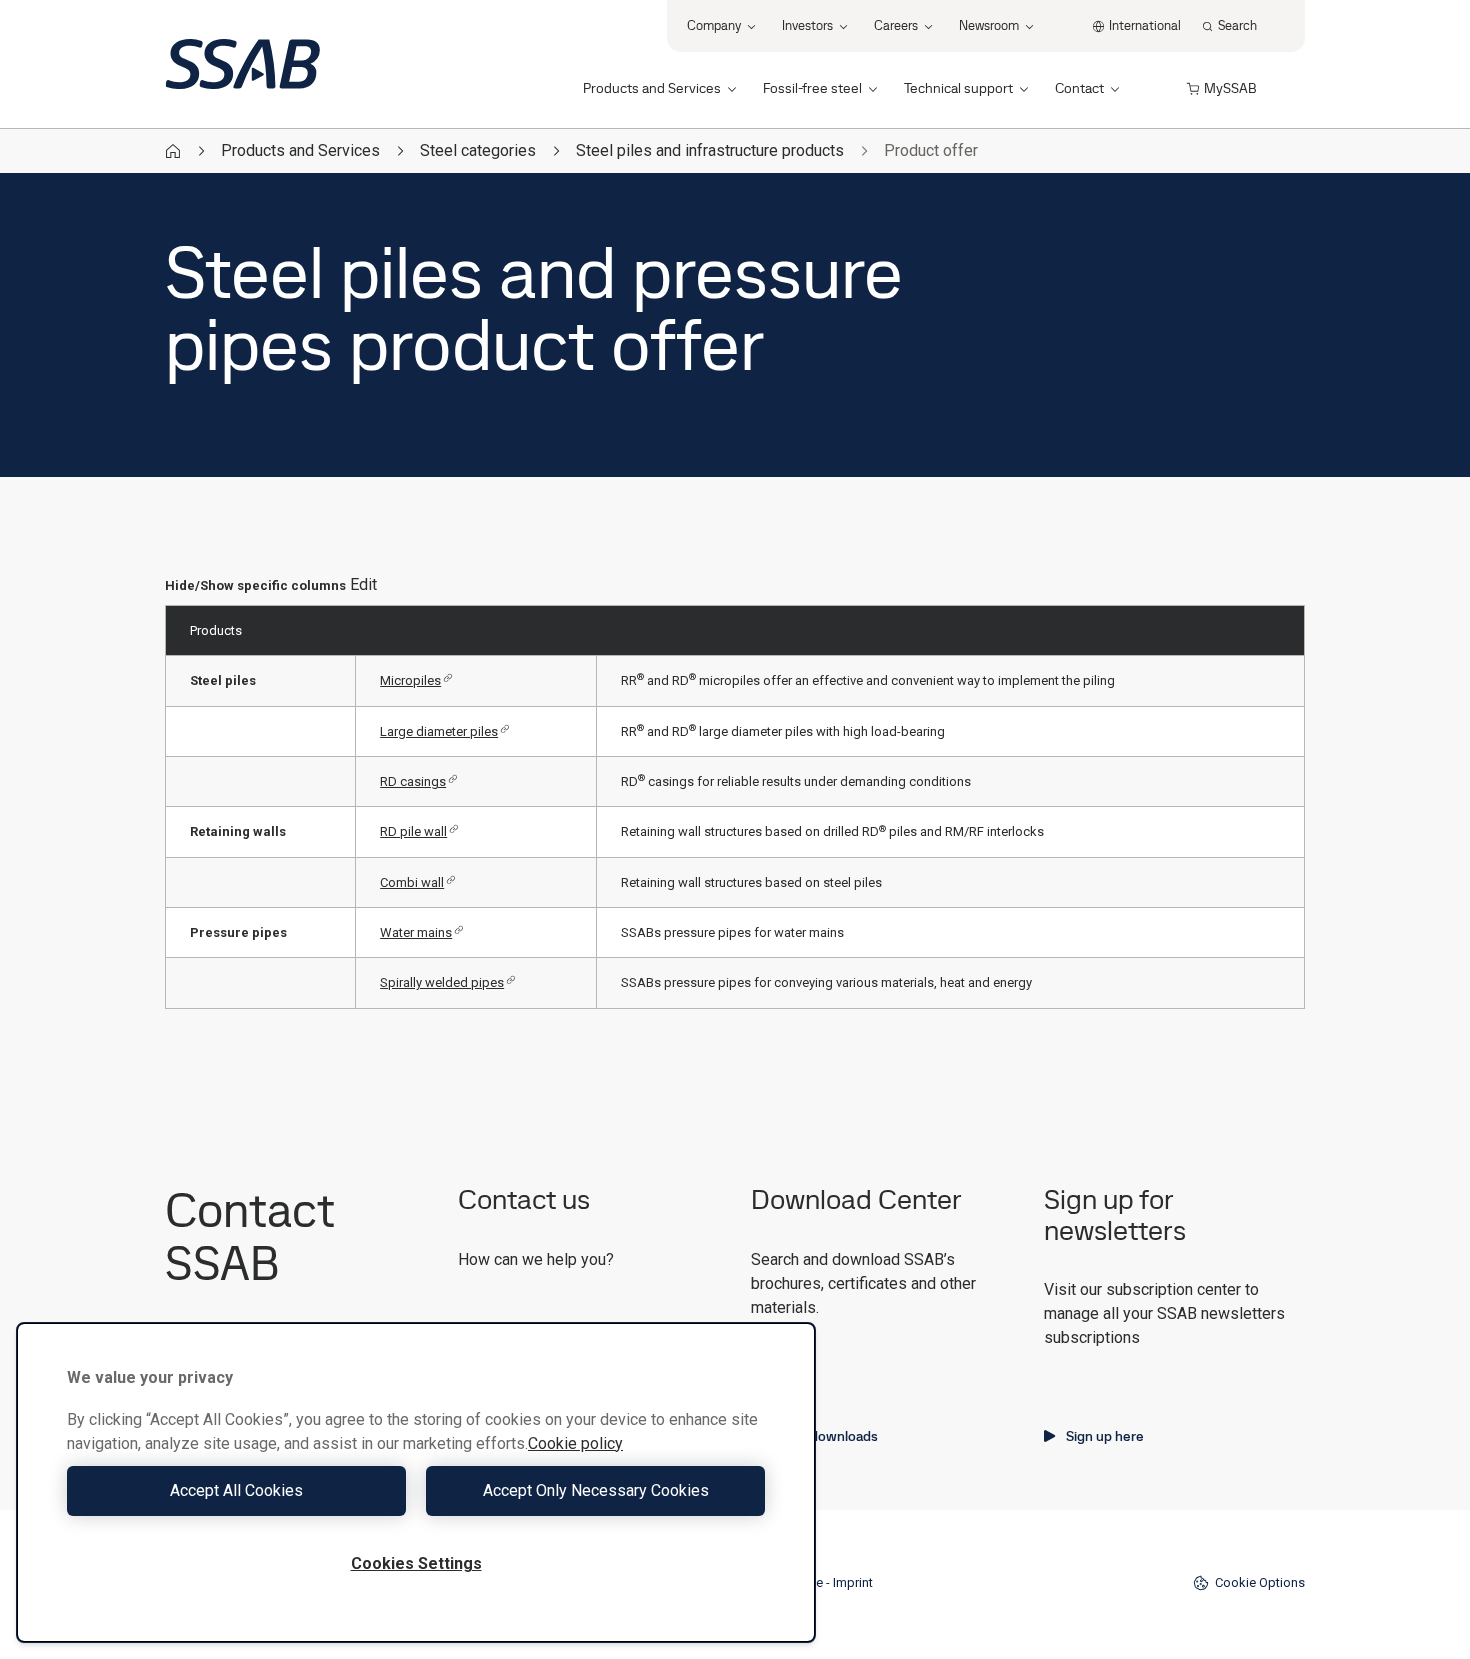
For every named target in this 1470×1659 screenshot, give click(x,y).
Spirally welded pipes (442, 982)
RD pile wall (413, 831)
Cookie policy (575, 1443)
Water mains (416, 932)
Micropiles (410, 680)
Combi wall (412, 882)
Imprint (853, 1582)
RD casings (413, 781)
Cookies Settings (416, 1563)
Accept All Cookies (236, 1490)
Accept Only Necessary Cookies (596, 1490)
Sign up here (1105, 1436)
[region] (416, 1482)
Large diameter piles (439, 731)
